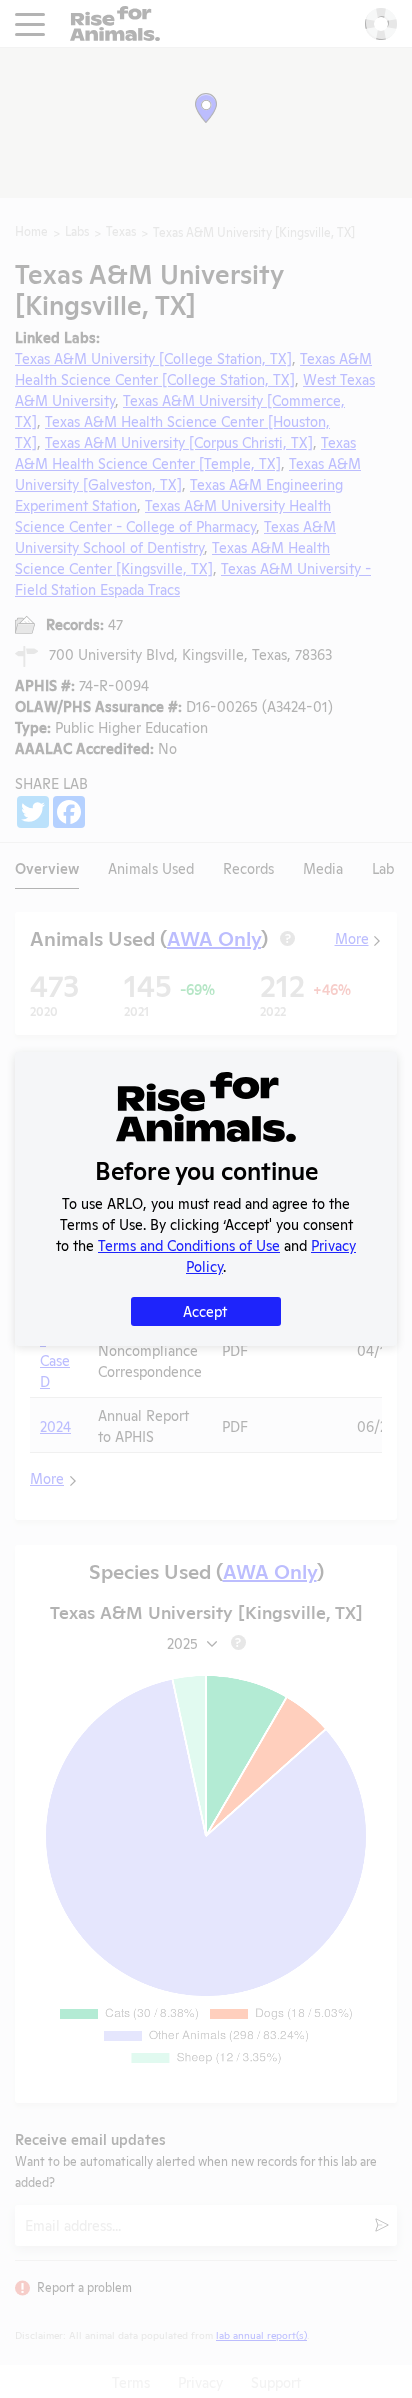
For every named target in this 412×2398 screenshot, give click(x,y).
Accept (205, 1310)
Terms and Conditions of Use (189, 1244)
